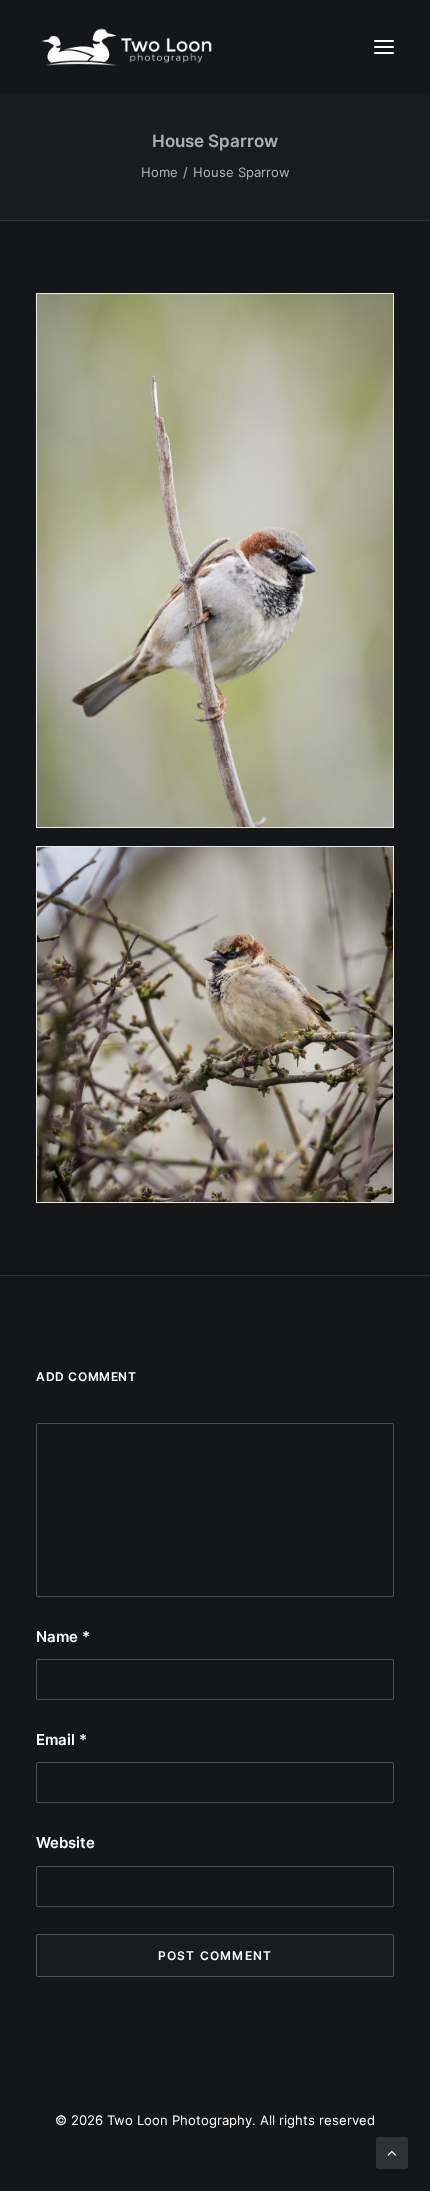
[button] (384, 47)
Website (65, 1842)
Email (61, 1739)
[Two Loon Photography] (215, 47)
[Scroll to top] (392, 2151)
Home (159, 172)
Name (63, 1636)
